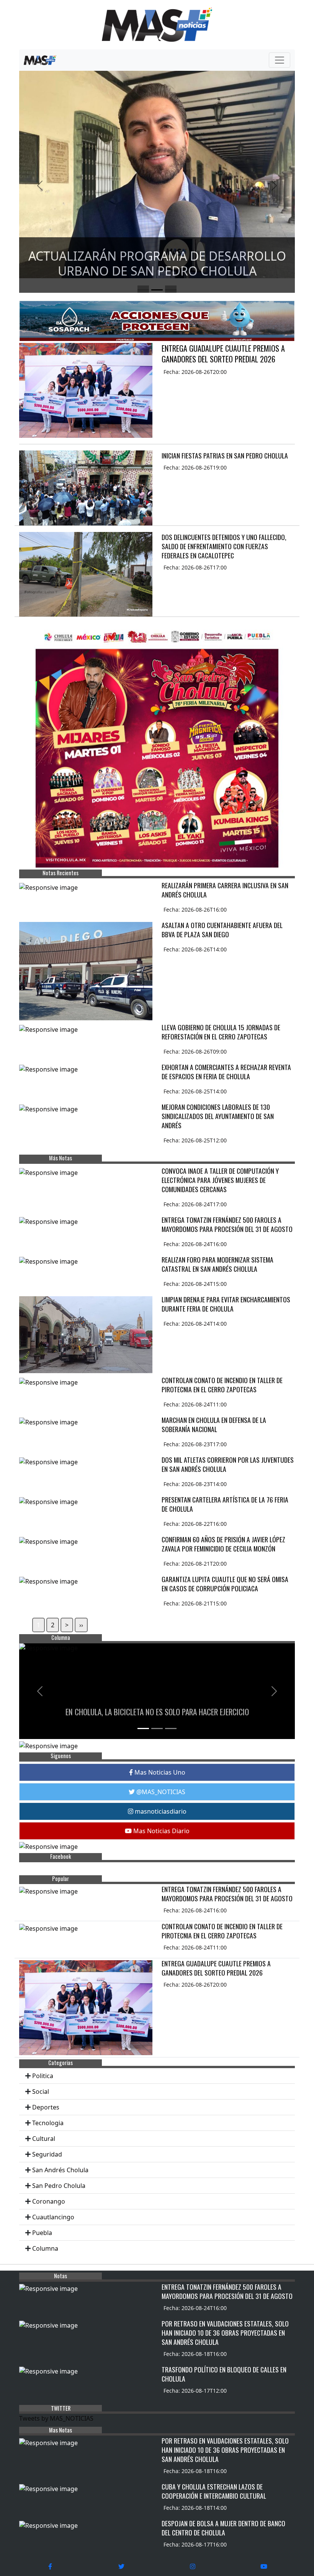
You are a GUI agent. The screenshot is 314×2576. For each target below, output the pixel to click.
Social (41, 2091)
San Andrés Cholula (60, 2170)
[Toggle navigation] (280, 60)
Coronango (49, 2201)
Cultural (44, 2139)
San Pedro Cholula (59, 2186)
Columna (45, 2248)
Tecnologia (48, 2123)
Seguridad (47, 2154)
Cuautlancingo (53, 2217)
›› (81, 1625)
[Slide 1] (143, 290)
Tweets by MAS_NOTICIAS (56, 2418)
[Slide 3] (171, 290)
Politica (43, 2076)
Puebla (42, 2233)
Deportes (46, 2107)
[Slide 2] (157, 290)
